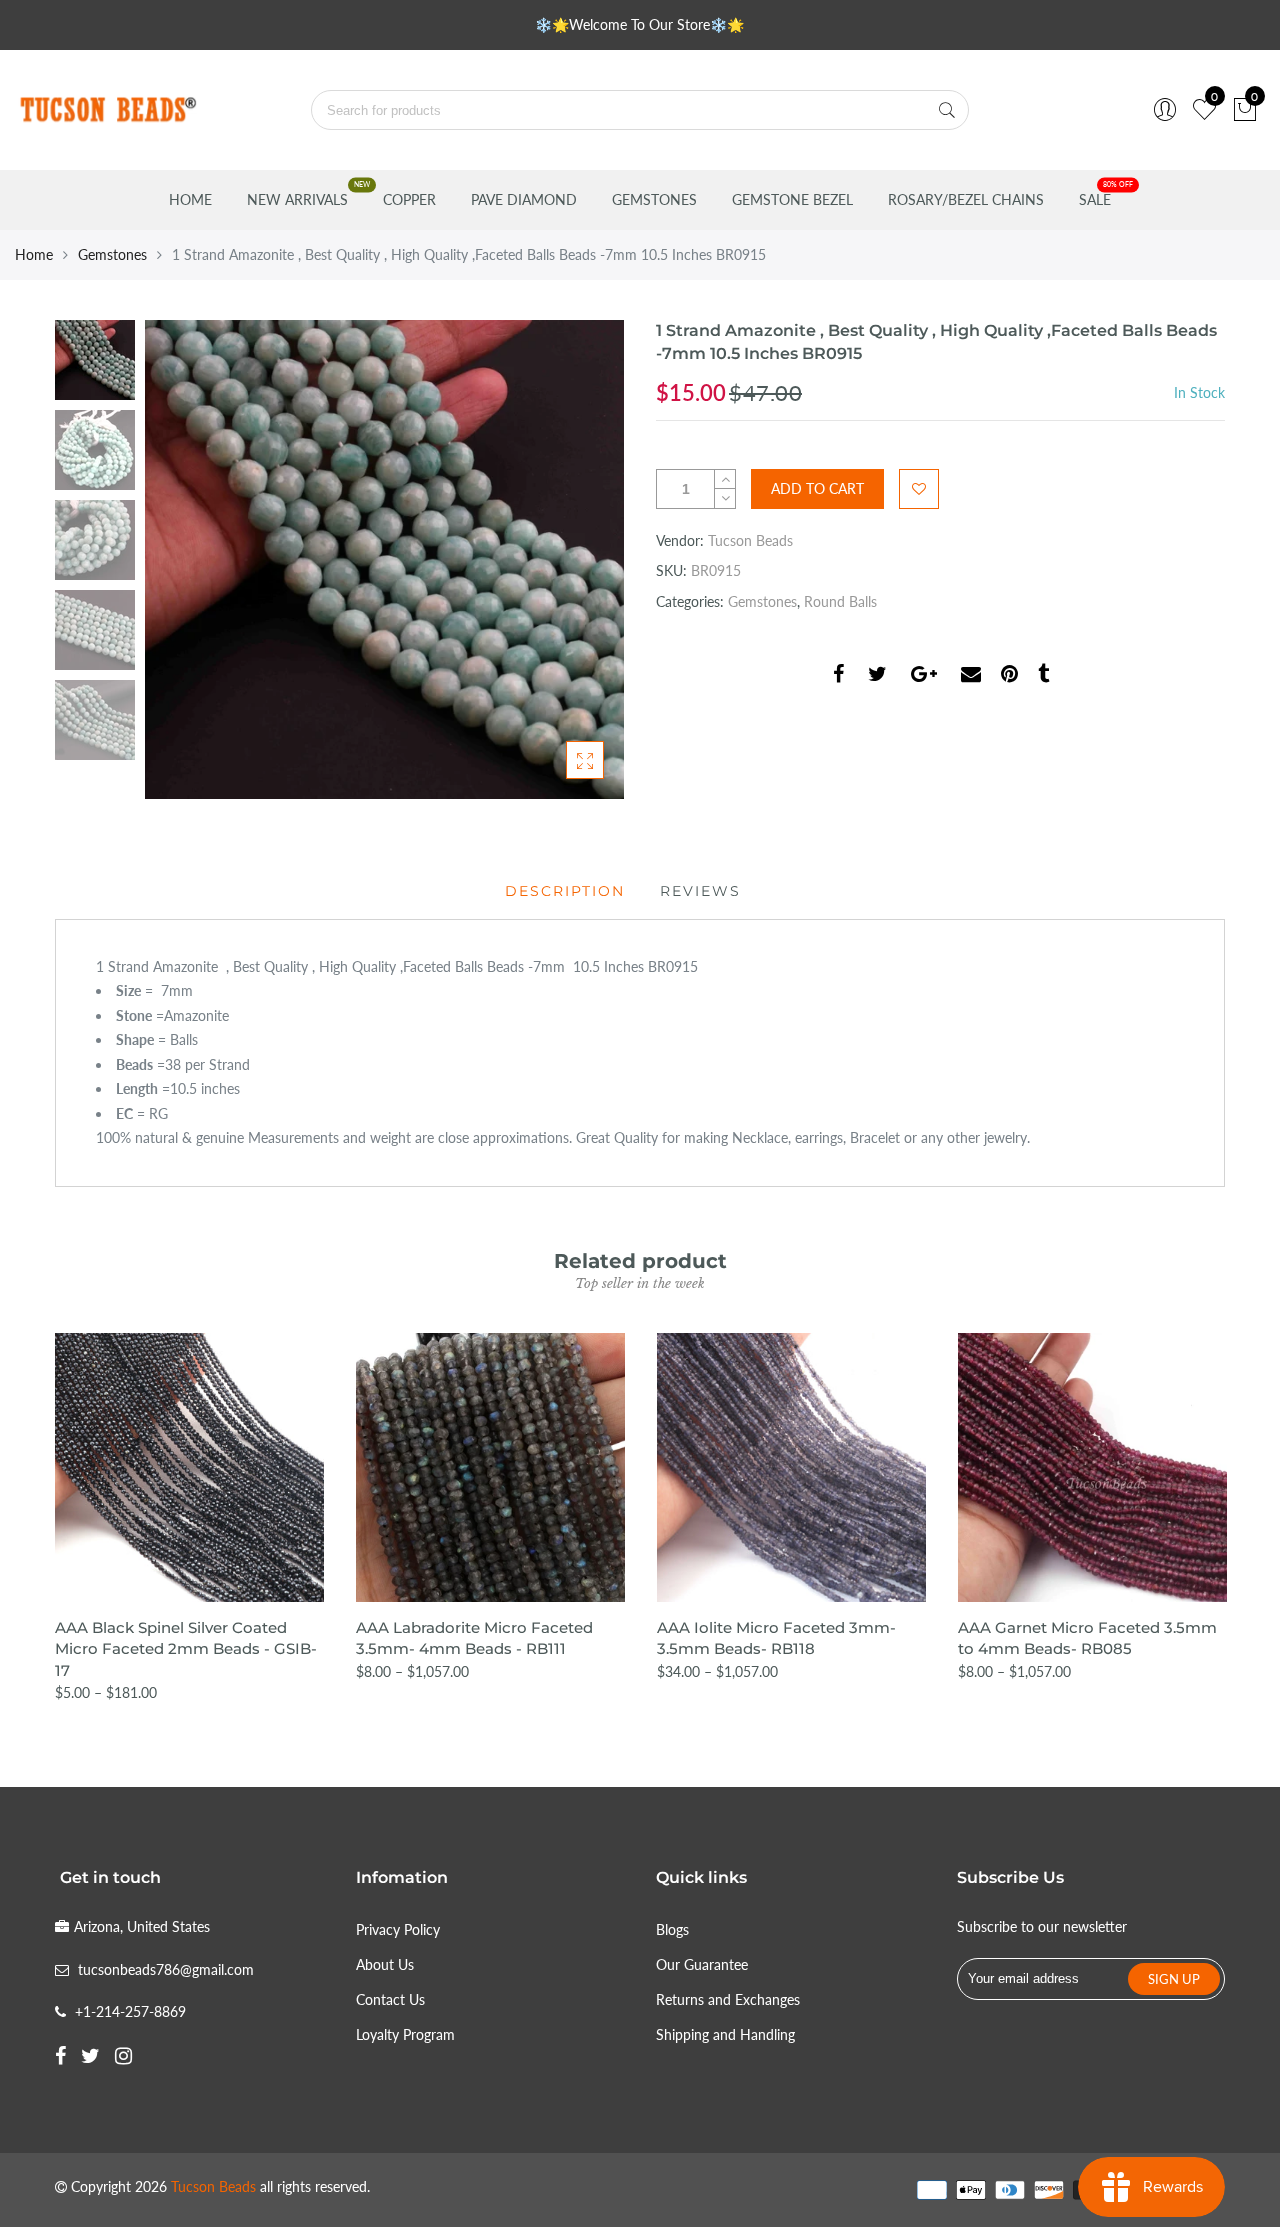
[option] (384, 559)
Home (190, 199)
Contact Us (390, 1999)
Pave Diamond (524, 199)
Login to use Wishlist (919, 489)
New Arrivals (297, 199)
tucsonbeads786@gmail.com (166, 1969)
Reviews (700, 891)
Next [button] (575, 559)
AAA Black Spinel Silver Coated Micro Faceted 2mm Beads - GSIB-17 (186, 1649)
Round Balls (840, 601)
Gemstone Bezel (792, 199)
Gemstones (654, 199)
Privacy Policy (398, 1929)
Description (565, 891)
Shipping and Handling (725, 2034)
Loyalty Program (405, 2034)
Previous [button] (194, 559)
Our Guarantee (702, 1964)
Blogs (672, 1929)
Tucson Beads (750, 540)
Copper (409, 199)
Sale (1095, 199)
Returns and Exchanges (728, 1999)
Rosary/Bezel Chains (966, 199)
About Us (385, 1964)
